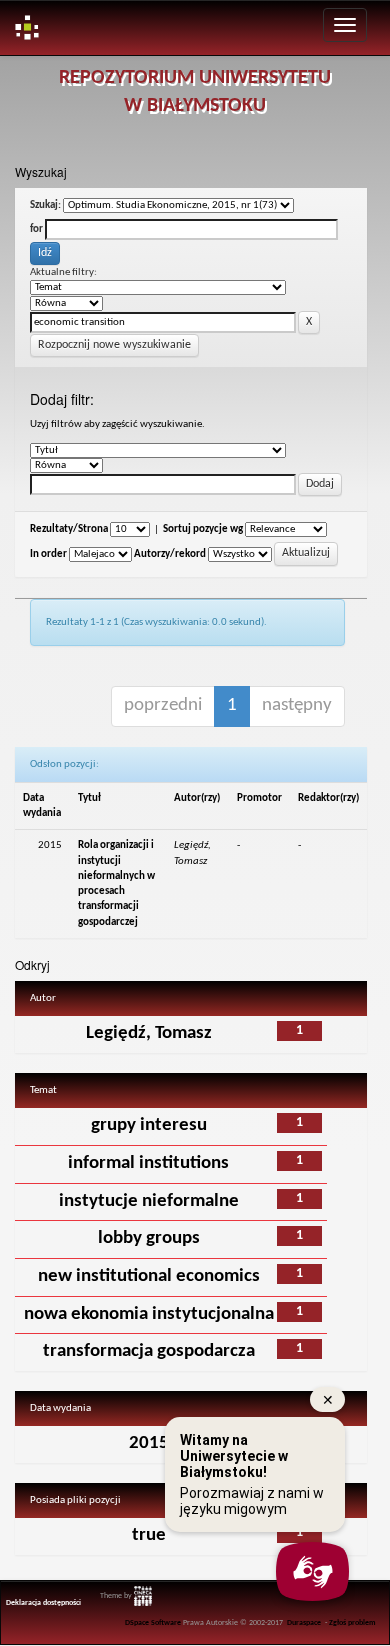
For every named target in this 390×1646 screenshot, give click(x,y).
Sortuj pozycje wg (203, 529)
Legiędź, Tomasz (149, 1033)
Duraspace (304, 1623)
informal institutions (148, 1163)
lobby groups (149, 1238)
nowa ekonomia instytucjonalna (149, 1314)
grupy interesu (149, 1125)
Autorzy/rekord (170, 554)
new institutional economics (149, 1276)
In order (48, 554)
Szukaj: (45, 205)
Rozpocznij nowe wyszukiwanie (114, 345)
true (149, 1535)
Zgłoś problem (352, 1623)
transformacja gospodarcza (149, 1351)
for (36, 229)
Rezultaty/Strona (69, 529)
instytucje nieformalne (149, 1201)
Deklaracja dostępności (43, 1603)
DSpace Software (153, 1623)
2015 (149, 1443)
